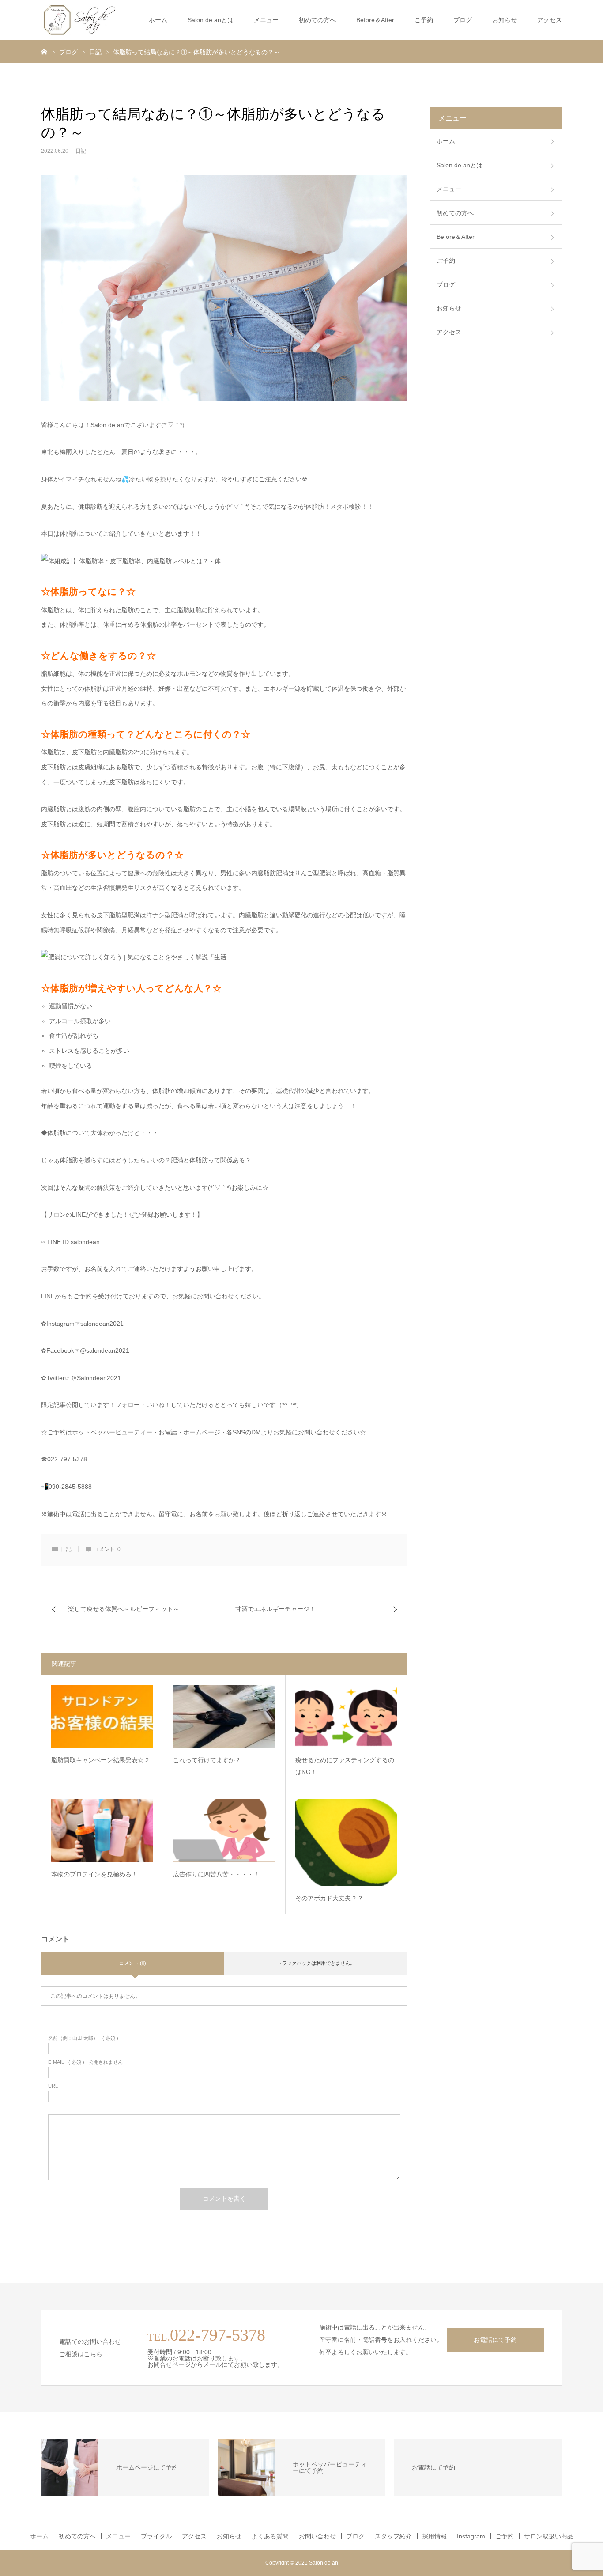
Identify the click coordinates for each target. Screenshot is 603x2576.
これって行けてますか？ (207, 1760)
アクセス (550, 20)
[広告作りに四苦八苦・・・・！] (224, 1831)
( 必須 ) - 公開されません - (87, 2062)
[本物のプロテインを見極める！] (102, 1831)
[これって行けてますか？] (224, 1716)
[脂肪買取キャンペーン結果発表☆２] (102, 1716)
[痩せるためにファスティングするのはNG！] (346, 1716)
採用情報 (434, 2536)
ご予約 (505, 2536)
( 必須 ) (83, 2038)
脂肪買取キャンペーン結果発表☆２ (101, 1760)
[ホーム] (44, 51)
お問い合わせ (317, 2536)
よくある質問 (270, 2536)
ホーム (158, 20)
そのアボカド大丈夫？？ (329, 1898)
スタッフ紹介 (393, 2536)
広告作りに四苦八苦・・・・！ (216, 1874)
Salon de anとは (211, 20)
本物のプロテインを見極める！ (94, 1874)
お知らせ (505, 20)
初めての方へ (317, 20)
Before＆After (375, 20)
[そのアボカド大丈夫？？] (346, 1842)
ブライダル (156, 2536)
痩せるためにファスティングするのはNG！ (345, 1766)
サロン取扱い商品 (549, 2536)
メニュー (266, 20)
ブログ (463, 20)
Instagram (471, 2536)
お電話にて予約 (495, 2340)
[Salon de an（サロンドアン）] (80, 20)
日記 (81, 151)
